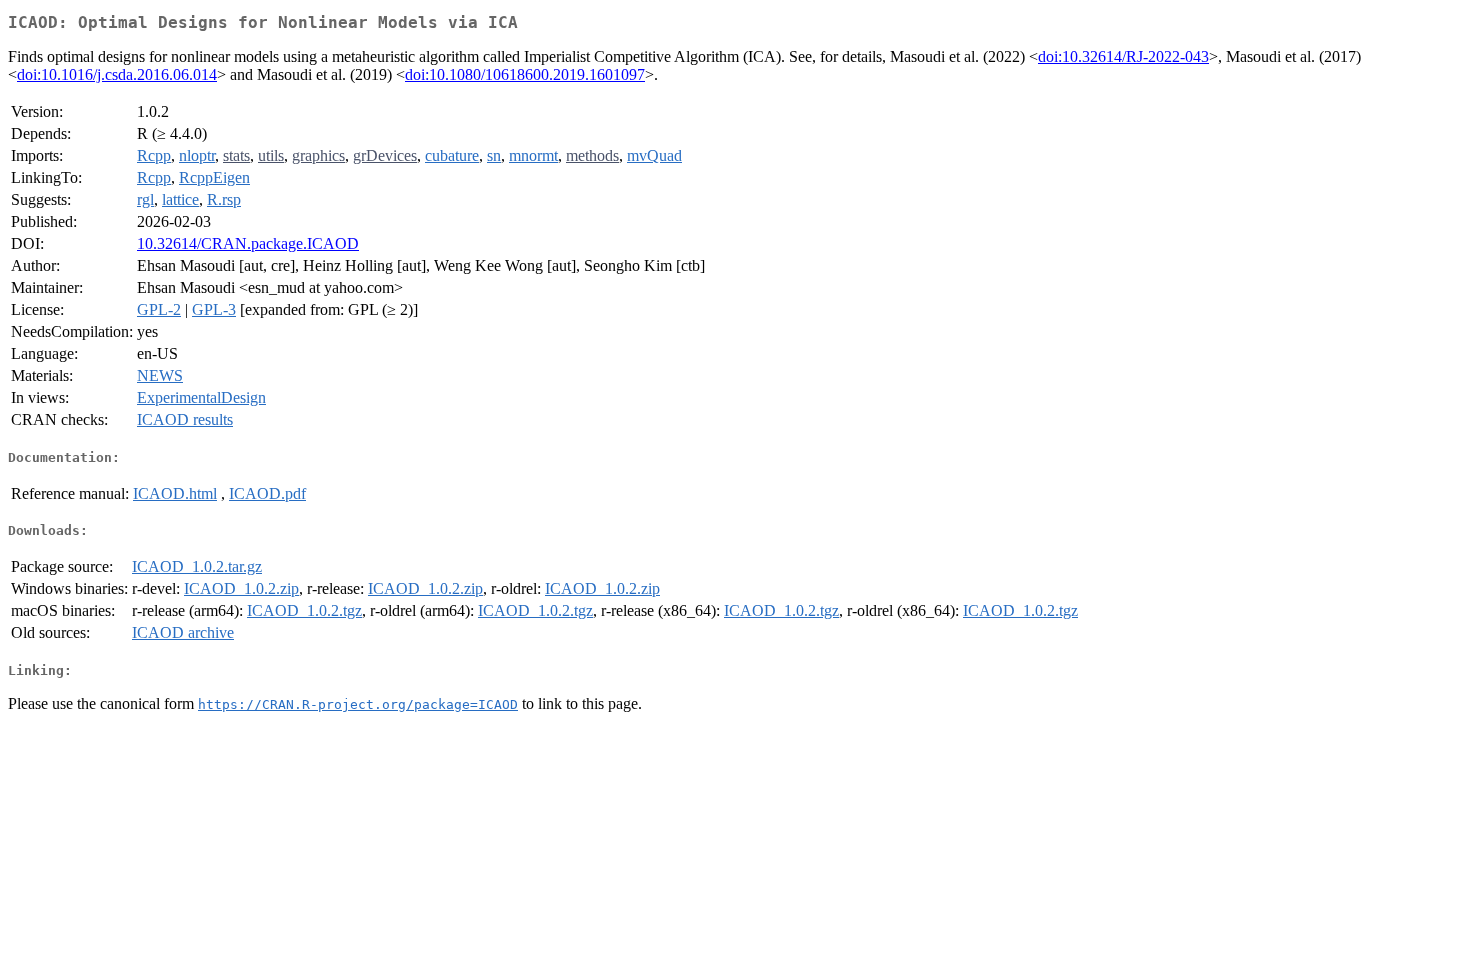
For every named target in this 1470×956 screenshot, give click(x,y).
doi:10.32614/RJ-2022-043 (1123, 56)
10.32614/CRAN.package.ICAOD (248, 243)
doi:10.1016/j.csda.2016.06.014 (117, 74)
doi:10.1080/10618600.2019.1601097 (525, 74)
